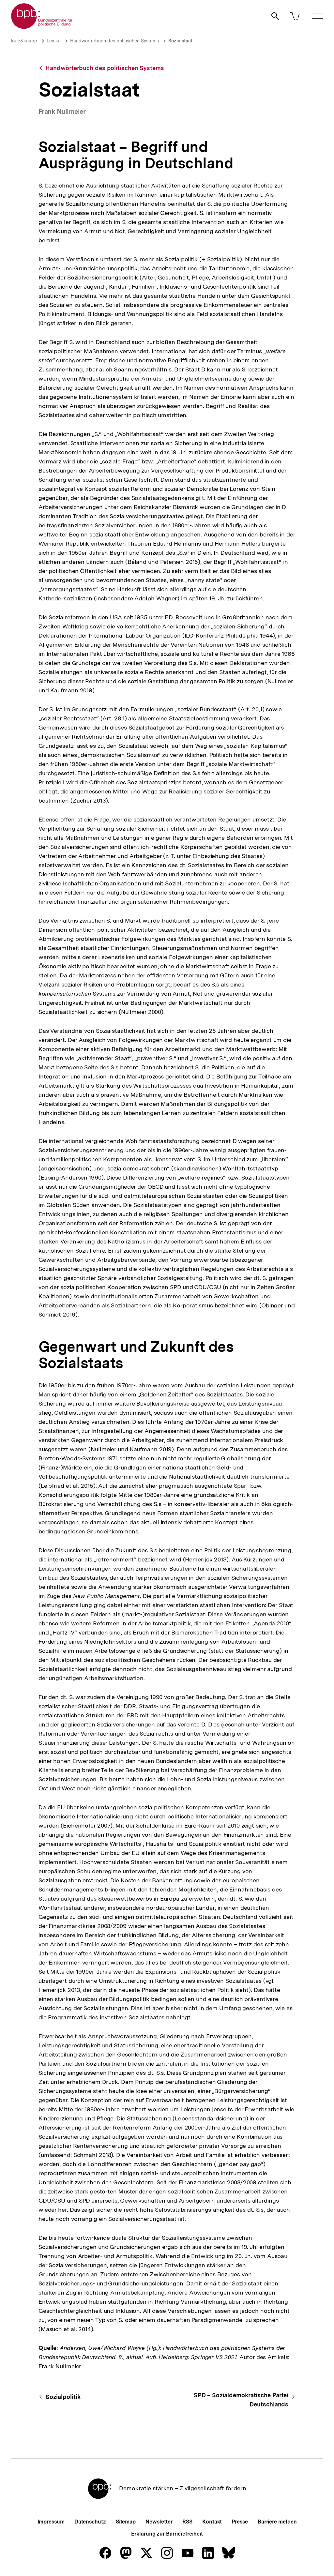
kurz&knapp (24, 41)
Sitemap (126, 2522)
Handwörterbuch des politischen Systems (114, 41)
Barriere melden (277, 2522)
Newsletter (159, 2522)
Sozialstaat (180, 41)
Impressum (51, 2522)
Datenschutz (90, 2522)
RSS (187, 2522)
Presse (240, 2522)
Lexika (54, 41)
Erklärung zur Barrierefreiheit (167, 2534)
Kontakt (212, 2522)
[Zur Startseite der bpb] (42, 27)
